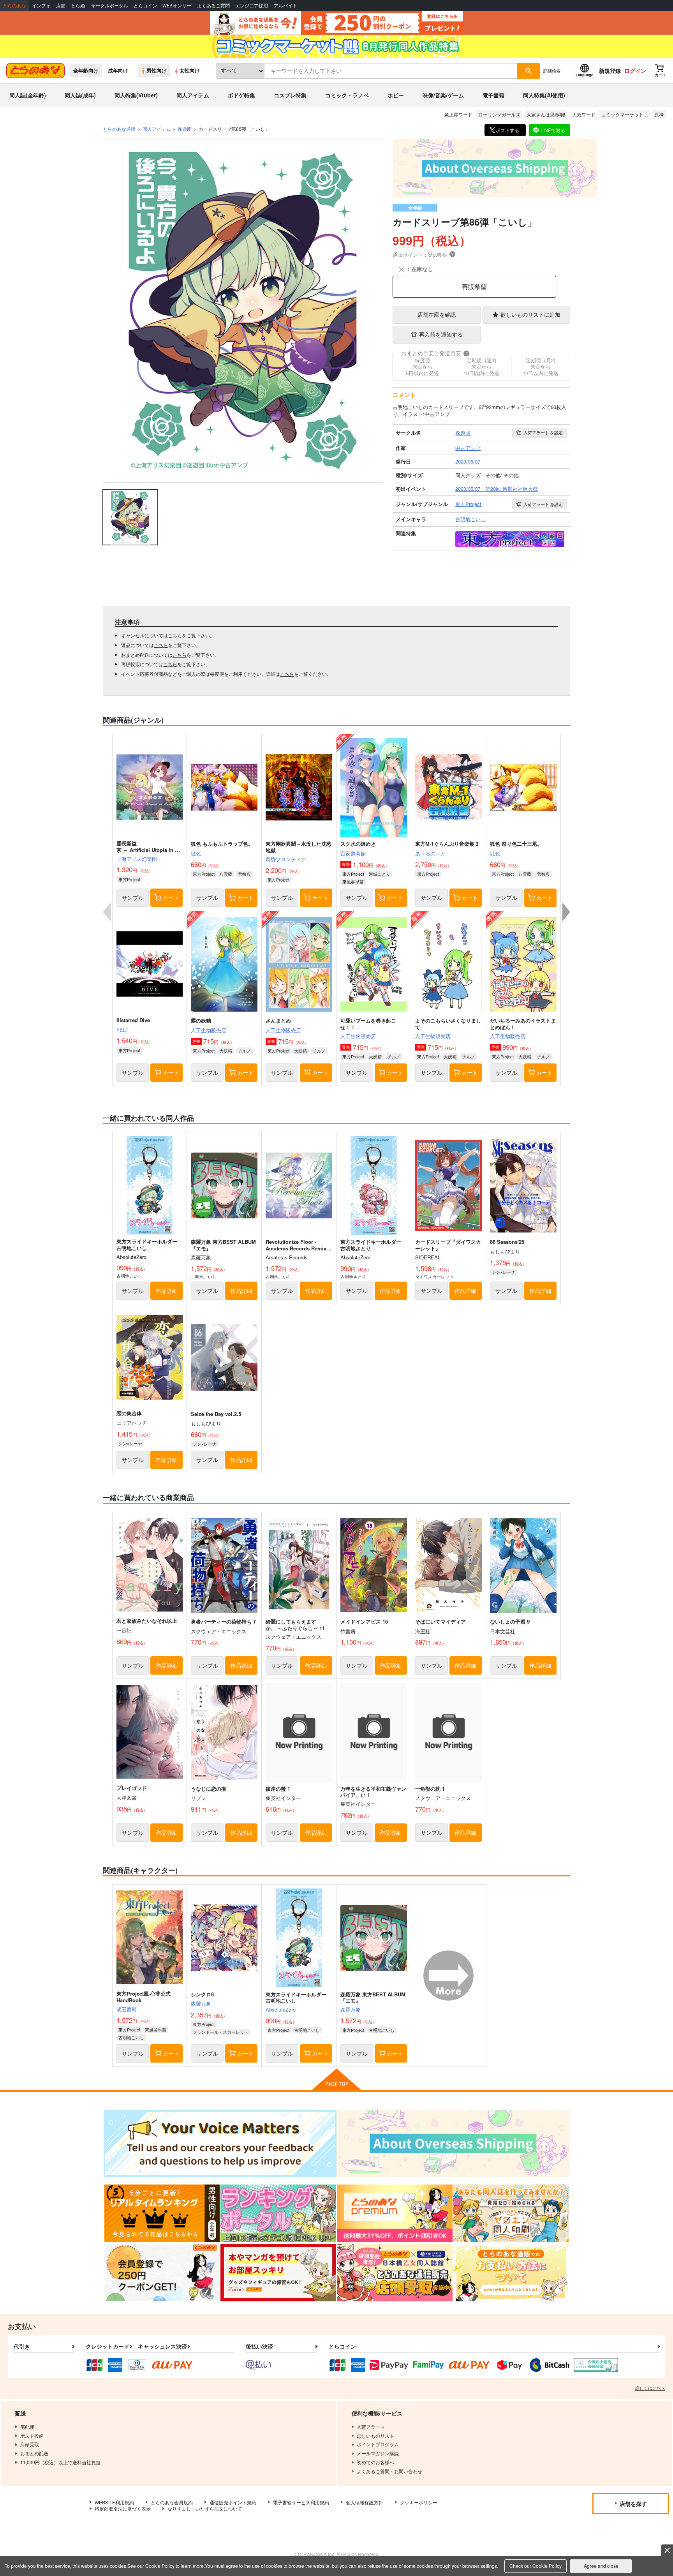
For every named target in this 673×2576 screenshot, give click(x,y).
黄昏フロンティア (286, 859)
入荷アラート (543, 432)
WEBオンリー (177, 6)
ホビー (396, 95)
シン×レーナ (504, 1272)
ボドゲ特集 (241, 95)
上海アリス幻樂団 (137, 859)
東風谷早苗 (353, 882)
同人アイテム (193, 95)
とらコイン (145, 6)
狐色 (196, 853)
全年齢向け (86, 71)
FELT (122, 1030)
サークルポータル (109, 6)
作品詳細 (167, 1291)
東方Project (129, 879)
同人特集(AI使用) (544, 95)
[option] (243, 311)
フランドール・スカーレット (221, 2032)
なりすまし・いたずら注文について (205, 2508)
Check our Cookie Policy (536, 2566)
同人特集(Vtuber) (136, 95)
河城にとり (380, 874)
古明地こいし (131, 2037)
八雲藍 (226, 874)
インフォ (41, 6)
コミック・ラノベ (347, 95)
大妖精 (226, 1051)
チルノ (244, 1051)
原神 (659, 114)
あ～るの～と (430, 853)
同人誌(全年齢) (28, 95)
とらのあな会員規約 (172, 2502)
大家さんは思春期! (546, 114)
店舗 (61, 6)
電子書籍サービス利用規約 (301, 2502)
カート (171, 897)
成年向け (118, 71)
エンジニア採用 (252, 6)
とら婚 (78, 6)
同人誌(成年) (80, 95)
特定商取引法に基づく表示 (123, 2508)
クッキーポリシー (419, 2502)
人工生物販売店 (209, 1030)
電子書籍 (493, 95)
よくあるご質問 (213, 6)
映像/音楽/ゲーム (443, 95)
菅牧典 (244, 874)
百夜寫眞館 (353, 853)
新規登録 (610, 71)
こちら (175, 635)
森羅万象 (201, 2004)
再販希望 (474, 287)
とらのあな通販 (119, 129)
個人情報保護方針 (365, 2502)
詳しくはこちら (650, 2388)
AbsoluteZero (281, 2009)
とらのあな (14, 6)
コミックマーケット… (625, 114)
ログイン (635, 71)
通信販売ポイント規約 (233, 2502)
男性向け (157, 71)
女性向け (190, 71)
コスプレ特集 (290, 95)
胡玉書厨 (127, 2009)
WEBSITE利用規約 (114, 2502)
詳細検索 (552, 71)
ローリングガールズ (499, 114)
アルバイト (285, 6)
